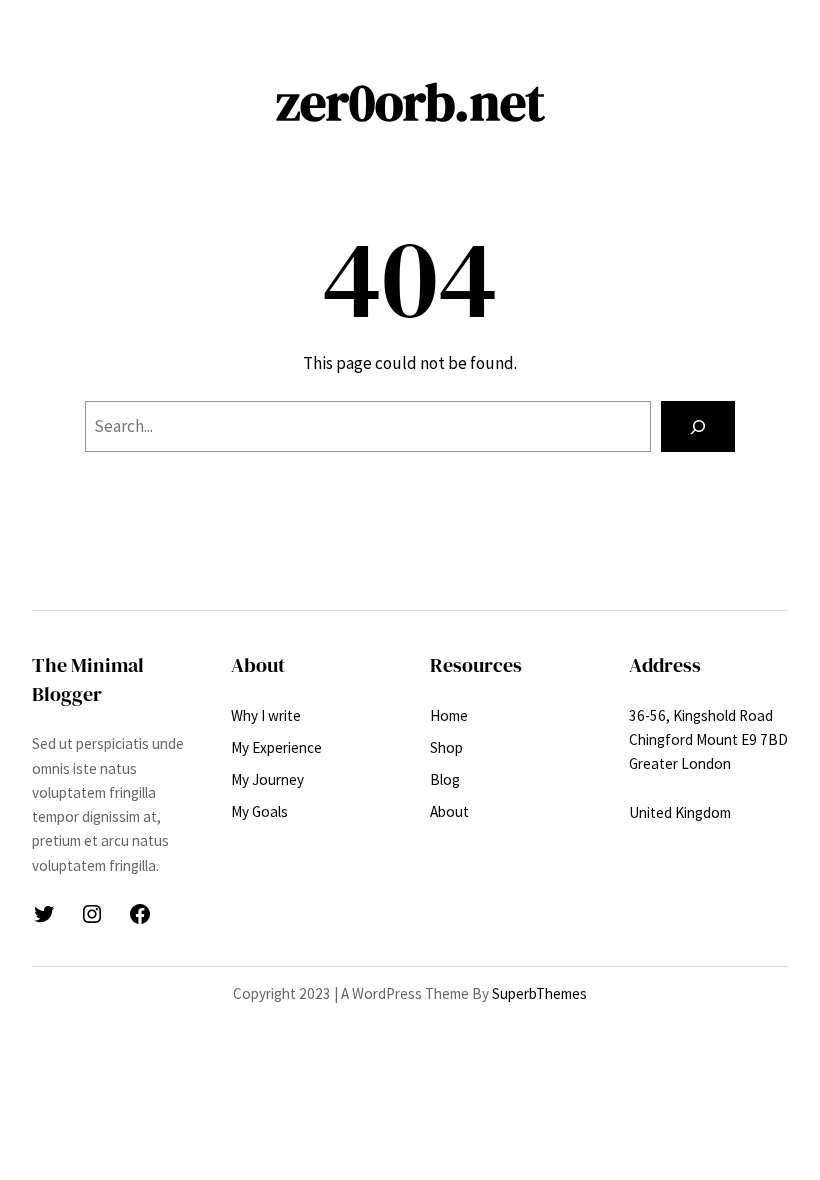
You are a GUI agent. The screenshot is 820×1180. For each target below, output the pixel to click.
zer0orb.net (410, 102)
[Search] (698, 426)
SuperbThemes (539, 993)
